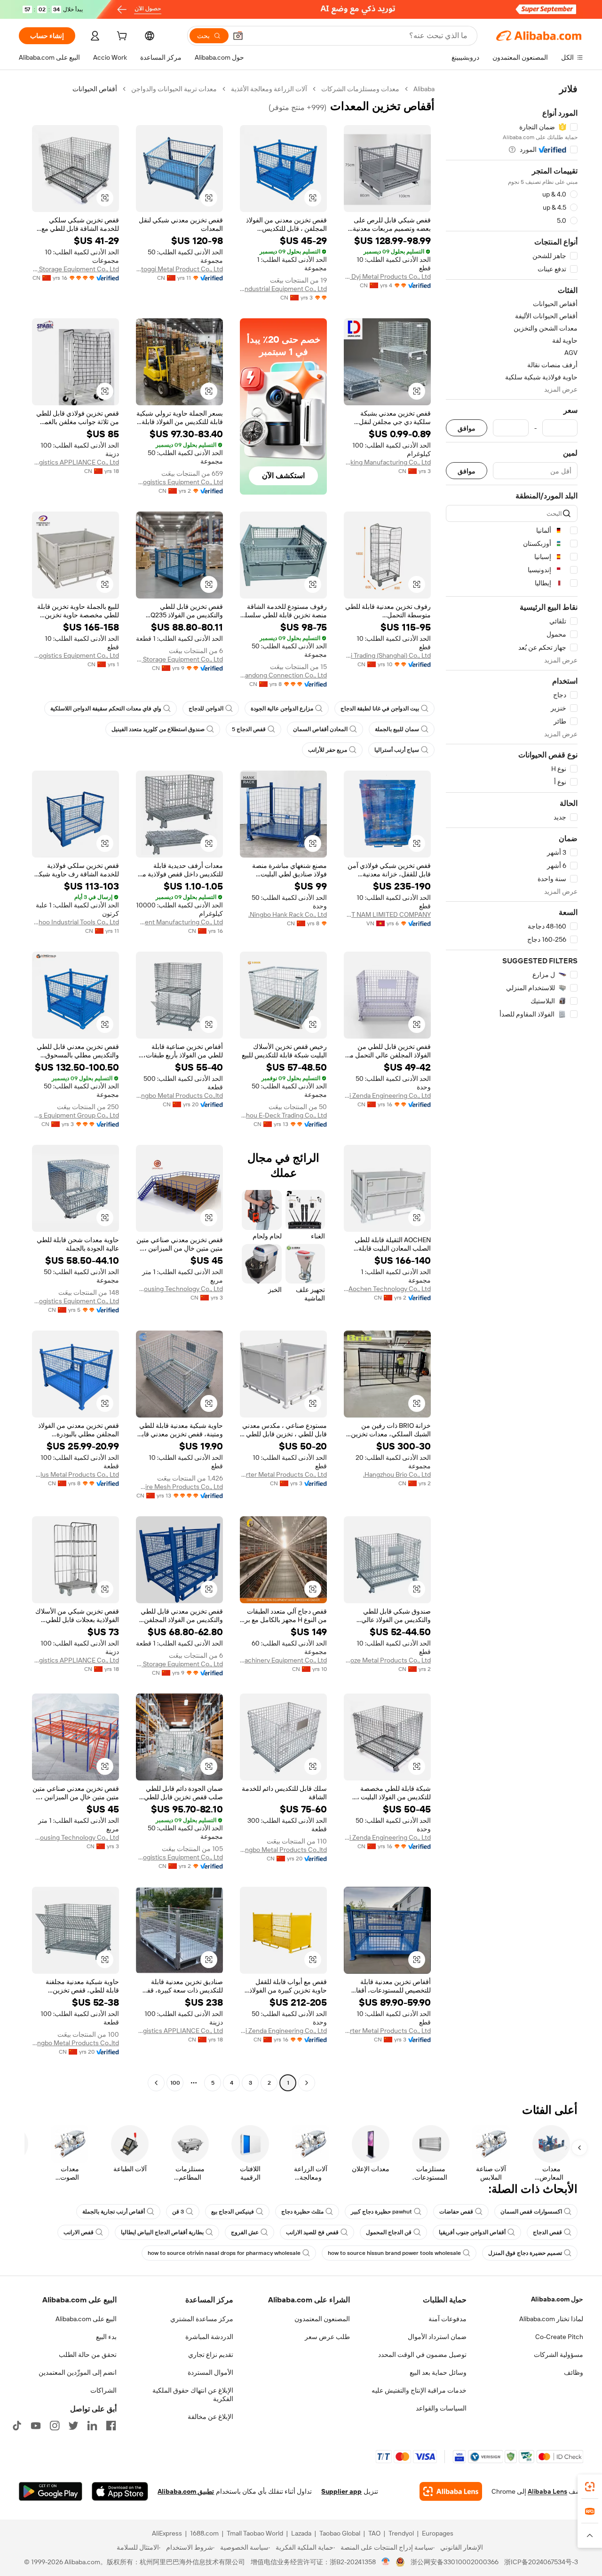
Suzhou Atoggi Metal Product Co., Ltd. (179, 269)
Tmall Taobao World (255, 2533)
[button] (238, 36)
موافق (467, 428)
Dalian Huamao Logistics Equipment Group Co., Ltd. (75, 1115)
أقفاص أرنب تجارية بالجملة (114, 2212)
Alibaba (424, 89)
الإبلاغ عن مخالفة (210, 2417)
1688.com (204, 2533)
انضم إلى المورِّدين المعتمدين (78, 2372)
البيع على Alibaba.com (86, 2319)
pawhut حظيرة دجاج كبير (381, 2212)
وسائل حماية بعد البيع (438, 2372)
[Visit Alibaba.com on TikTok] (17, 2426)
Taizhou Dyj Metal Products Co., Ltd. (387, 276)
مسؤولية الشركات (558, 2355)
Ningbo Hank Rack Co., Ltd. (288, 914)
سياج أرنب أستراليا (397, 750)
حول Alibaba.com (557, 2299)
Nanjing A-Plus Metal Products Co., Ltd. (75, 1474)
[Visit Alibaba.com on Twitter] (73, 2426)
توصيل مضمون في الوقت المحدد (422, 2355)
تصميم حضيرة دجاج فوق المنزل (525, 2253)
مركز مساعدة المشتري (202, 2319)
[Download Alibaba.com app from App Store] (120, 2491)
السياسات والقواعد (441, 2408)
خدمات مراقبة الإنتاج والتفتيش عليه (419, 2390)
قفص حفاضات (456, 2212)
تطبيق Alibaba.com (186, 2491)
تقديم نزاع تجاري (211, 2355)
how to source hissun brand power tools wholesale (394, 2253)
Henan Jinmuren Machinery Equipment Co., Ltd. (283, 1660)
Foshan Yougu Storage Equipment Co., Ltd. (179, 659)
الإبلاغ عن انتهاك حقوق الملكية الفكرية (193, 2395)
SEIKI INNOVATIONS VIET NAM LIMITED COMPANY (387, 914)
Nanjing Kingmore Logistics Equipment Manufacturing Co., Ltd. (179, 922)
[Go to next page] (156, 2083)
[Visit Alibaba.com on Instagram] (55, 2426)
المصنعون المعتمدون (322, 2319)
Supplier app (341, 2491)
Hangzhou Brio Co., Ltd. (397, 1474)
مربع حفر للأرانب (328, 750)
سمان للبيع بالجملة (397, 729)
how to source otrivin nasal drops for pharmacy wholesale (224, 2253)
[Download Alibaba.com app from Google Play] (51, 2491)
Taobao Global (340, 2533)
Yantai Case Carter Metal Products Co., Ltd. (283, 1474)
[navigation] (512, 1087)
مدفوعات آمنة (448, 2319)
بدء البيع (106, 2337)
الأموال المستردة (210, 2372)
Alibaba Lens (547, 2491)
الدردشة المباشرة (209, 2337)
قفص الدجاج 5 (249, 729)
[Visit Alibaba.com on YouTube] (36, 2426)
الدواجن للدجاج (206, 709)
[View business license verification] (386, 2562)
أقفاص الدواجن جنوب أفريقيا (472, 2232)
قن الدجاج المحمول (389, 2232)
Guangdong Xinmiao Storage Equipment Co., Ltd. (75, 269)
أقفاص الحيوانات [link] (95, 89)
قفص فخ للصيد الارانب (312, 2232)
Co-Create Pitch (559, 2337)
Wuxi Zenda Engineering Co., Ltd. (387, 1095)
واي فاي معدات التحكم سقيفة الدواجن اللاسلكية (106, 709)
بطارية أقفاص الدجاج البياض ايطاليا (162, 2232)
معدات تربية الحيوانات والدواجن (174, 89)
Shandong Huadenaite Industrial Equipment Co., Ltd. (283, 289)
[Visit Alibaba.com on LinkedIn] (92, 2426)
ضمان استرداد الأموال (437, 2337)
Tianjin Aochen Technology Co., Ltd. (387, 1289)
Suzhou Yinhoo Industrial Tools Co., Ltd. (75, 922)
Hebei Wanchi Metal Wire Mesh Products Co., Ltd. (179, 1487)
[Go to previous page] (307, 2083)
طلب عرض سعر (327, 2337)
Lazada (301, 2533)
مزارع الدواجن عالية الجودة (282, 709)
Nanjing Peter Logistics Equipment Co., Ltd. (75, 1301)
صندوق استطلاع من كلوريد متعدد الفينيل (158, 729)
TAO (374, 2533)
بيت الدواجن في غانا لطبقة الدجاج (380, 709)
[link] (590, 2487)
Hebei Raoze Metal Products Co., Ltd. (387, 1660)
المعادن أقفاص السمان (320, 729)
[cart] (121, 37)
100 (175, 2083)
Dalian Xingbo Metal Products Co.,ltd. (179, 1095)
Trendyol (401, 2533)
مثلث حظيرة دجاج (302, 2212)
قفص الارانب (79, 2232)
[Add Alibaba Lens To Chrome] (451, 2491)
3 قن (178, 2212)
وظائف (574, 2372)
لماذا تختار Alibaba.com (551, 2319)
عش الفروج (245, 2232)
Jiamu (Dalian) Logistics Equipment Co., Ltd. (179, 482)
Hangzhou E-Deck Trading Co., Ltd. (283, 1115)
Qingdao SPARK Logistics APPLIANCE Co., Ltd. (75, 462)
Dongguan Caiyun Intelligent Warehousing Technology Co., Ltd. (179, 1289)
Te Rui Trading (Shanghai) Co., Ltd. (387, 655)
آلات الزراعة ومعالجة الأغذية (269, 89)
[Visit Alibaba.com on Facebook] (111, 2426)
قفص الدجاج (547, 2232)
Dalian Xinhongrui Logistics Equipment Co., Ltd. (75, 655)
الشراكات (103, 2390)
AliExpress (167, 2533)
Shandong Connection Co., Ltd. (283, 675)
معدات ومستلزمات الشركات (360, 89)
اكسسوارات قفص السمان (531, 2212)
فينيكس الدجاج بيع (233, 2212)
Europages (438, 2533)
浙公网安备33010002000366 (455, 2562)
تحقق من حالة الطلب (88, 2355)
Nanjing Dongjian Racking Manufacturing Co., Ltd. (387, 462)
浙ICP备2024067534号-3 (541, 2562)
